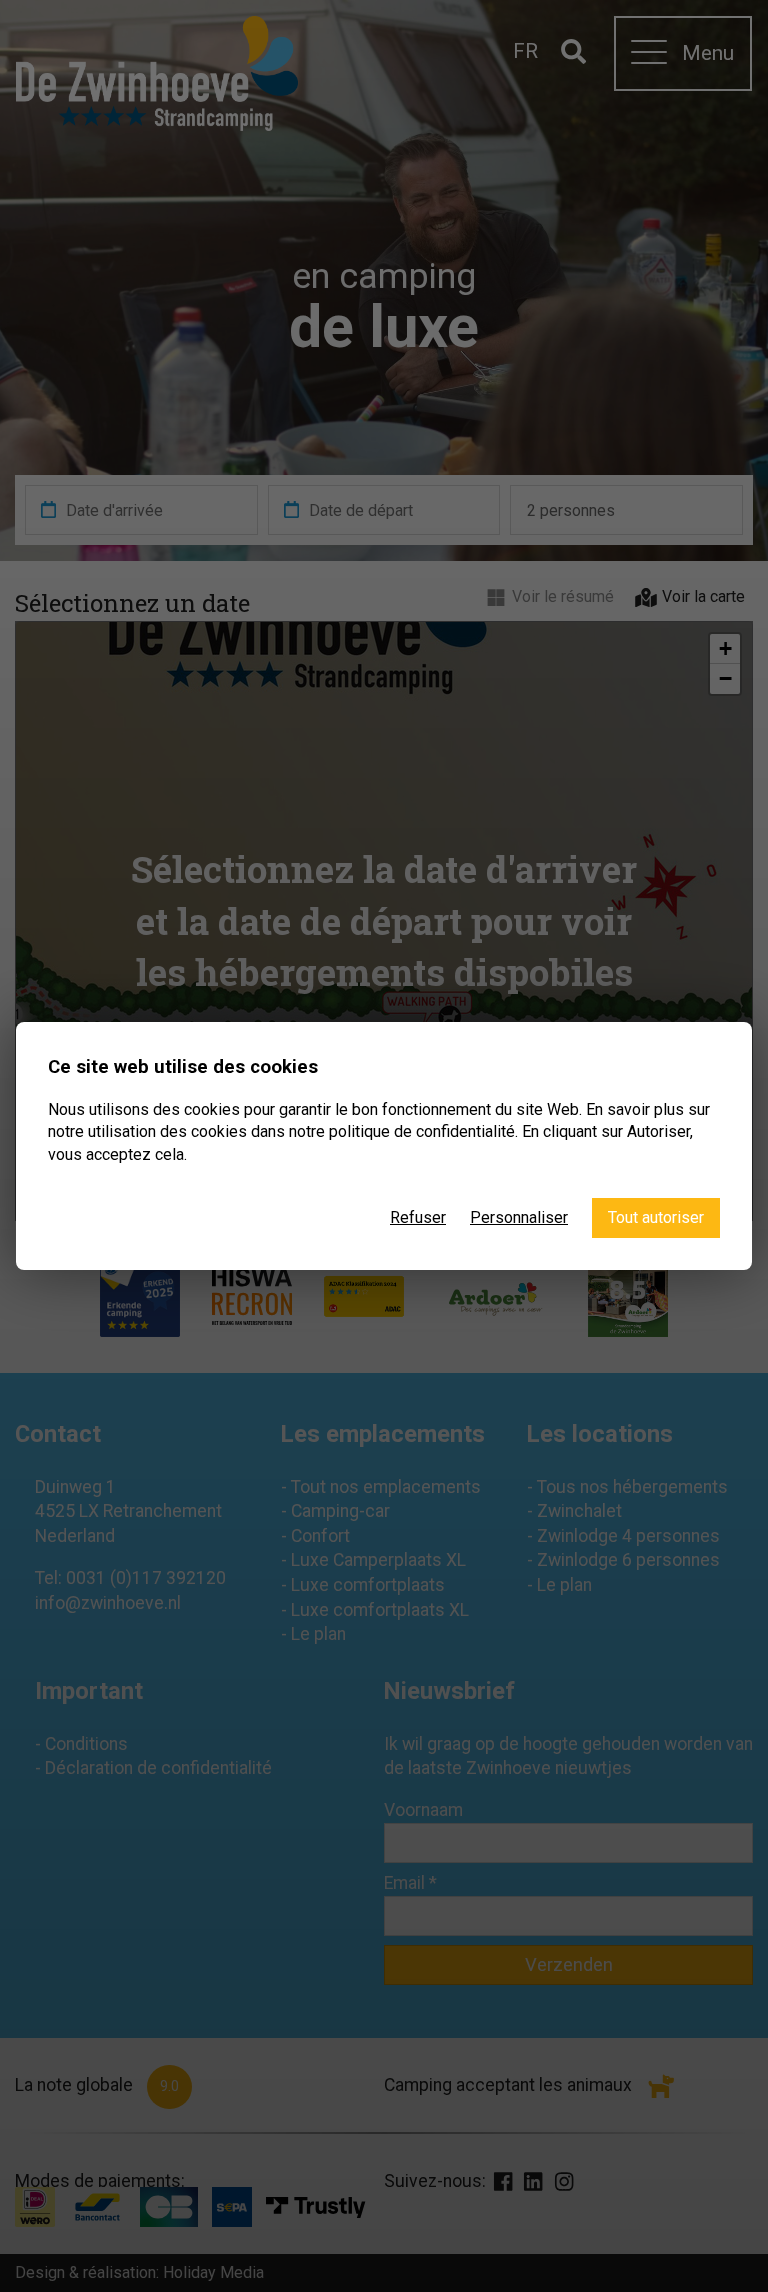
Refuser (418, 1217)
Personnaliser (519, 1217)
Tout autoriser (656, 1217)
